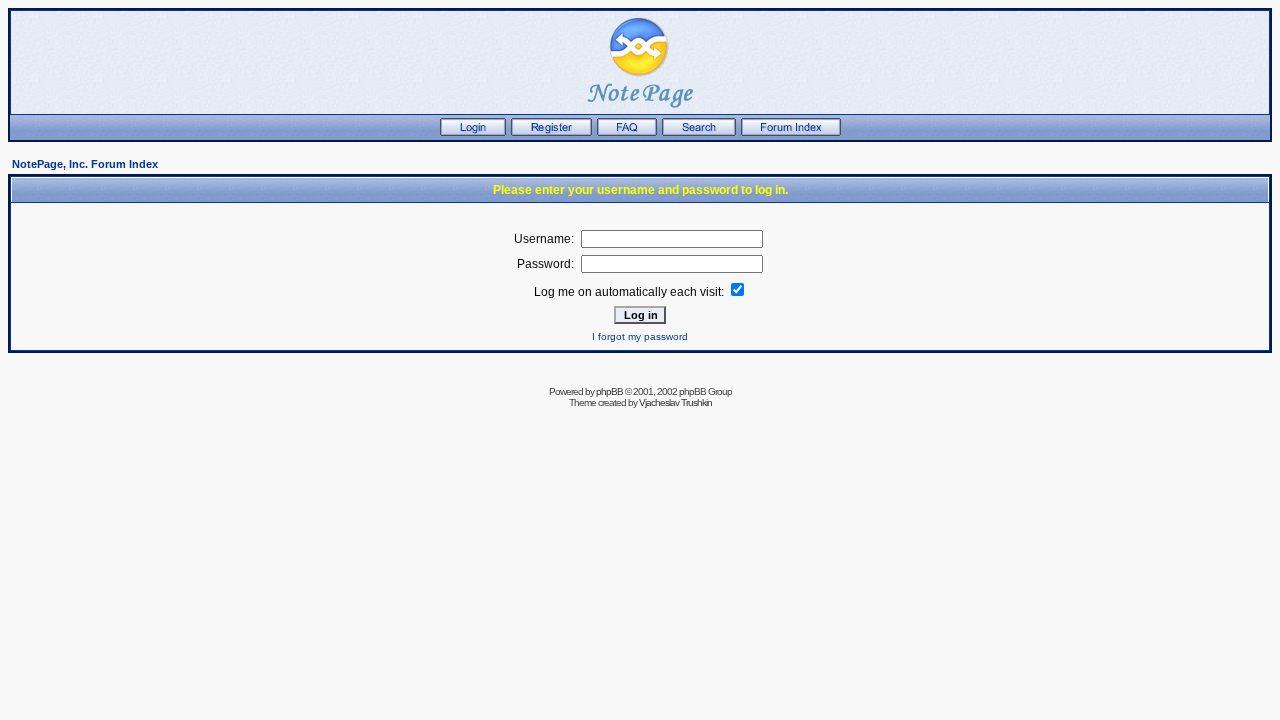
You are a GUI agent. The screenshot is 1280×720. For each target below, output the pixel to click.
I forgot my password (640, 336)
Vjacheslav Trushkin (675, 402)
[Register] (551, 132)
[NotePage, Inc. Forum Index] (791, 132)
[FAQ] (627, 132)
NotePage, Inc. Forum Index (85, 164)
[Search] (699, 132)
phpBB (609, 391)
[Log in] (473, 132)
